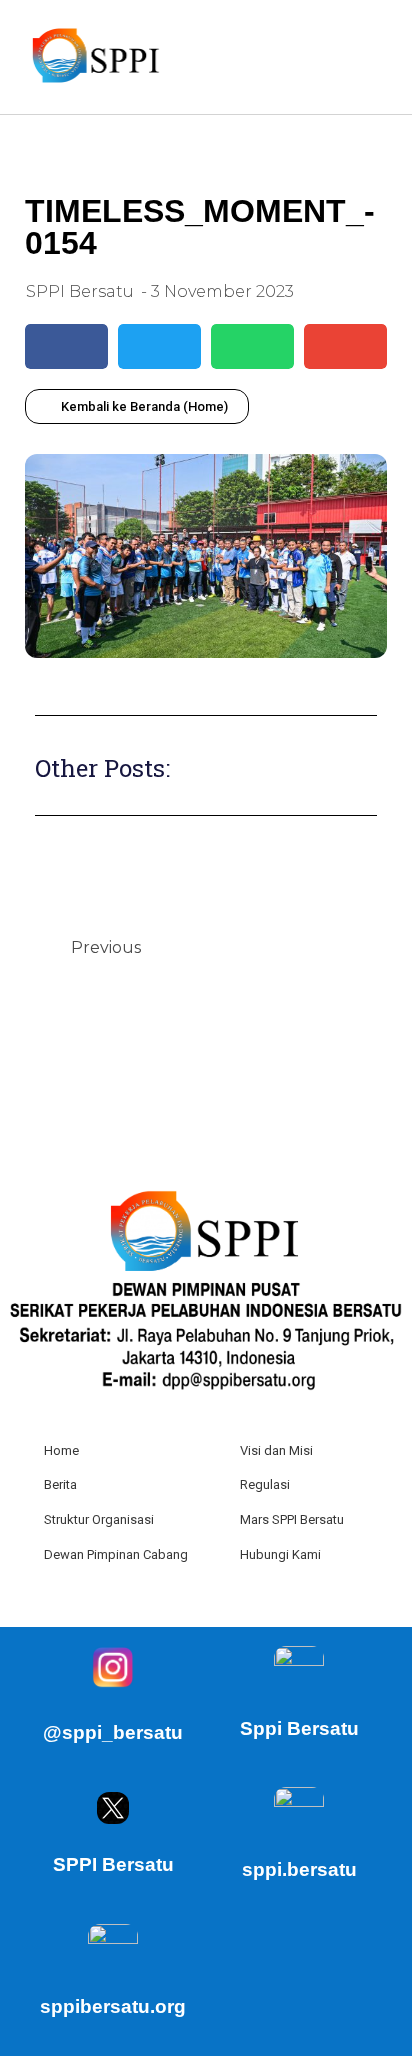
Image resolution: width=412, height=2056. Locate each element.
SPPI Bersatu (113, 1864)
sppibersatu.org (113, 2006)
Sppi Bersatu (299, 1728)
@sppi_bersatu (113, 1732)
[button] (373, 56)
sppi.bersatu (299, 1869)
